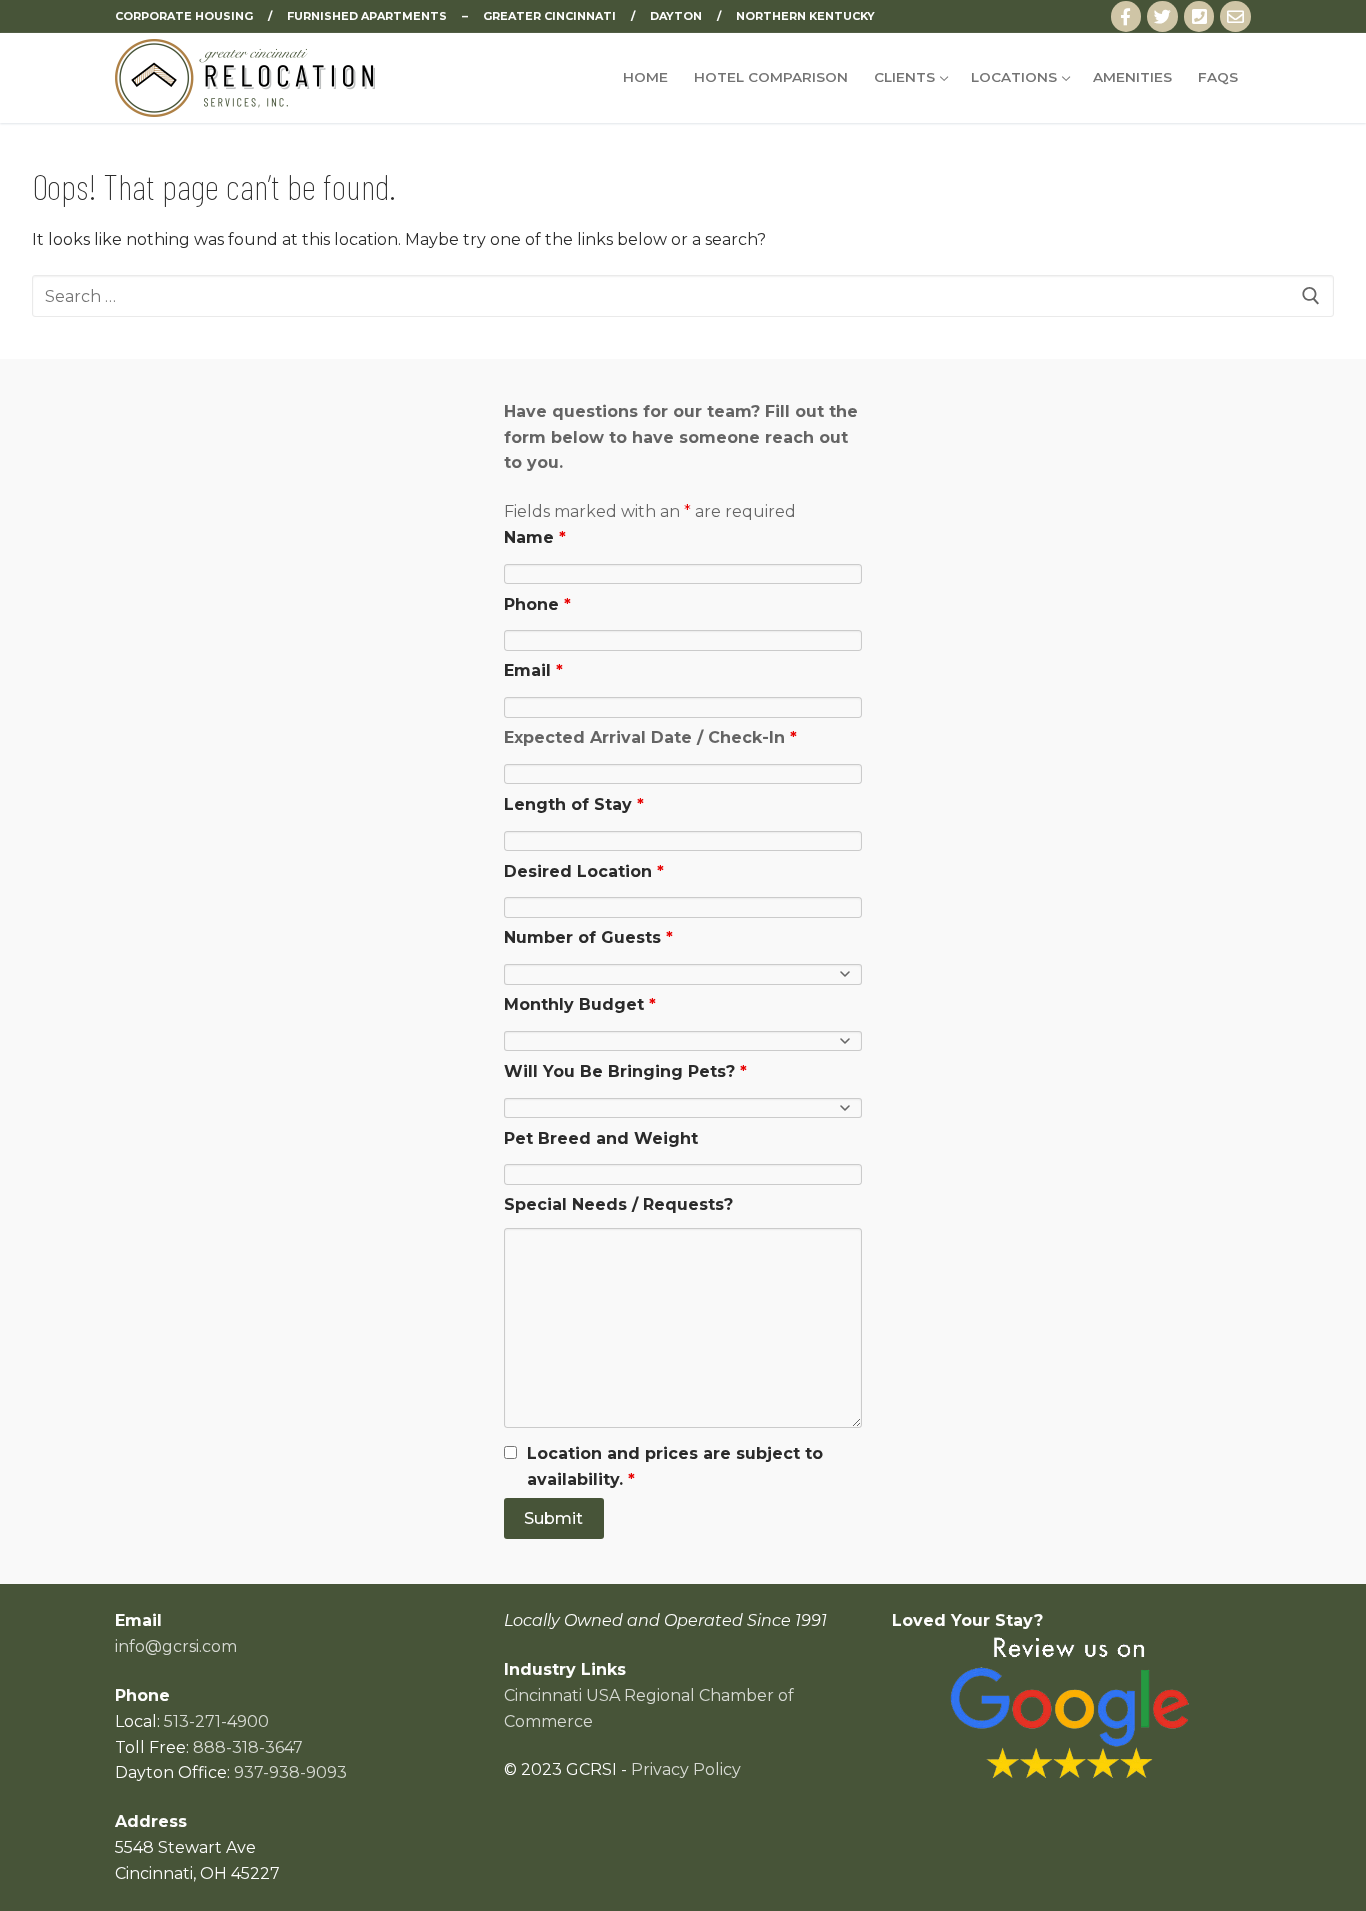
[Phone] (1199, 16)
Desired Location (584, 871)
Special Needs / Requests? (618, 1204)
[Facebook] (1126, 16)
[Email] (1235, 16)
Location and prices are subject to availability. (675, 1466)
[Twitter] (1162, 16)
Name (535, 537)
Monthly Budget (580, 1004)
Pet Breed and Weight (601, 1138)
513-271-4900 (216, 1721)
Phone (537, 604)
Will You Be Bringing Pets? (625, 1071)
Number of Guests (588, 937)
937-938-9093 (290, 1772)
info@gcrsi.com (176, 1646)
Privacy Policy (686, 1769)
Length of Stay (574, 804)
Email (533, 670)
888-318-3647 (248, 1747)
